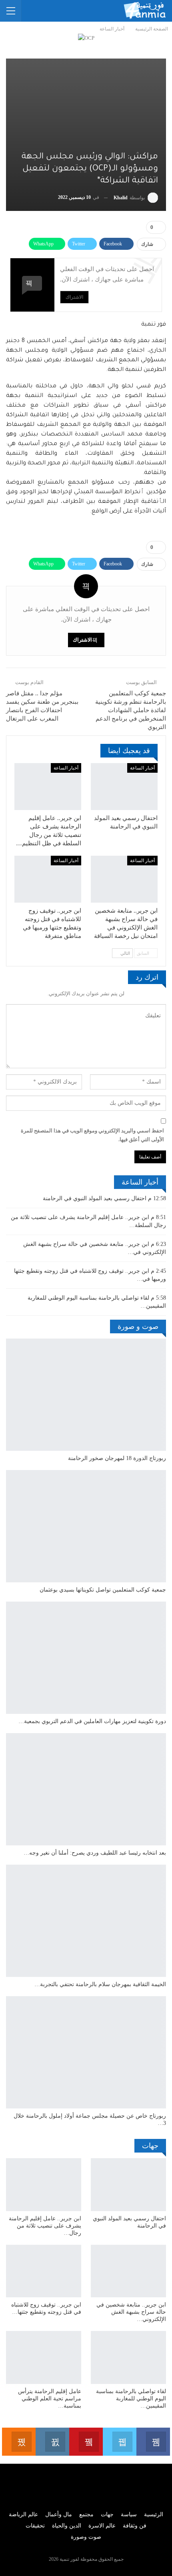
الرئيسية (154, 2514)
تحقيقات (35, 2526)
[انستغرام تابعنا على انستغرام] (52, 2442)
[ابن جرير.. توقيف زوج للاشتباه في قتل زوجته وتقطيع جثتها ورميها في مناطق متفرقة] (48, 879)
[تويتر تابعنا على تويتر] (120, 2442)
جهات (107, 2514)
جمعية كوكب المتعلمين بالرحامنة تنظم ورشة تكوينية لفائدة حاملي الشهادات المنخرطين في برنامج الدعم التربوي (131, 710)
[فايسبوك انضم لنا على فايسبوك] (153, 2442)
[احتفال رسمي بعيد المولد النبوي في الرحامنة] (124, 787)
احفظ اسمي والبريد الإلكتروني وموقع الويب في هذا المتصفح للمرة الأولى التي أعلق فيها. (92, 1135)
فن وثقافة (135, 2526)
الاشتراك (74, 297)
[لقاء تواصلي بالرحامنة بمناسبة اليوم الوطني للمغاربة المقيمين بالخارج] (128, 2357)
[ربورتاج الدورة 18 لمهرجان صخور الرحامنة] (86, 1395)
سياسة (129, 2514)
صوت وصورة (86, 2537)
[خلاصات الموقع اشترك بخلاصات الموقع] (19, 2442)
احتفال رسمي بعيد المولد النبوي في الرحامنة (95, 1198)
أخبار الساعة (142, 768)
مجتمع (86, 2514)
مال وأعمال (59, 2514)
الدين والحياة (67, 2526)
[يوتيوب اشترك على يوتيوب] (86, 2442)
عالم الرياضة (23, 2514)
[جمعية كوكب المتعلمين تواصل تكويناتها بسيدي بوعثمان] (86, 1526)
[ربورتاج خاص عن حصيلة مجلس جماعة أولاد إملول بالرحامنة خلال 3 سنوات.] (86, 2052)
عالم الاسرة (102, 2526)
